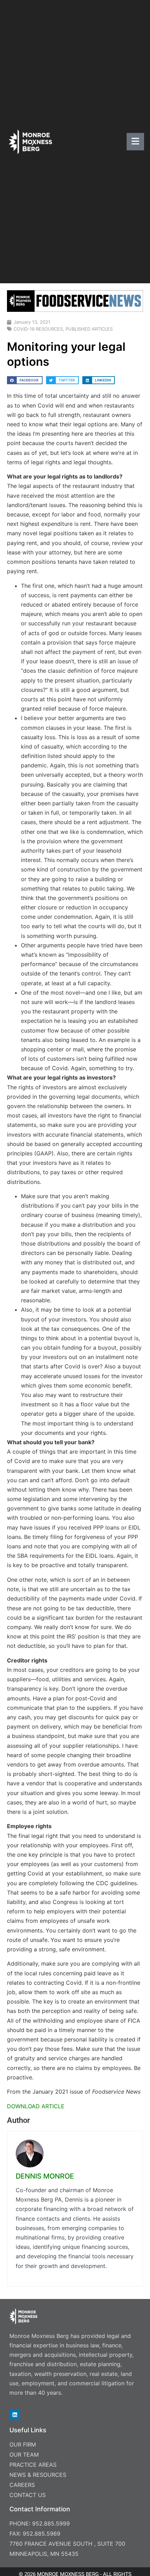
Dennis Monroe (45, 2176)
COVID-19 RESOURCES (38, 329)
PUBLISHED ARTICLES (89, 329)
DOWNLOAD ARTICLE (36, 2106)
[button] (25, 380)
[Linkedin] (15, 2415)
